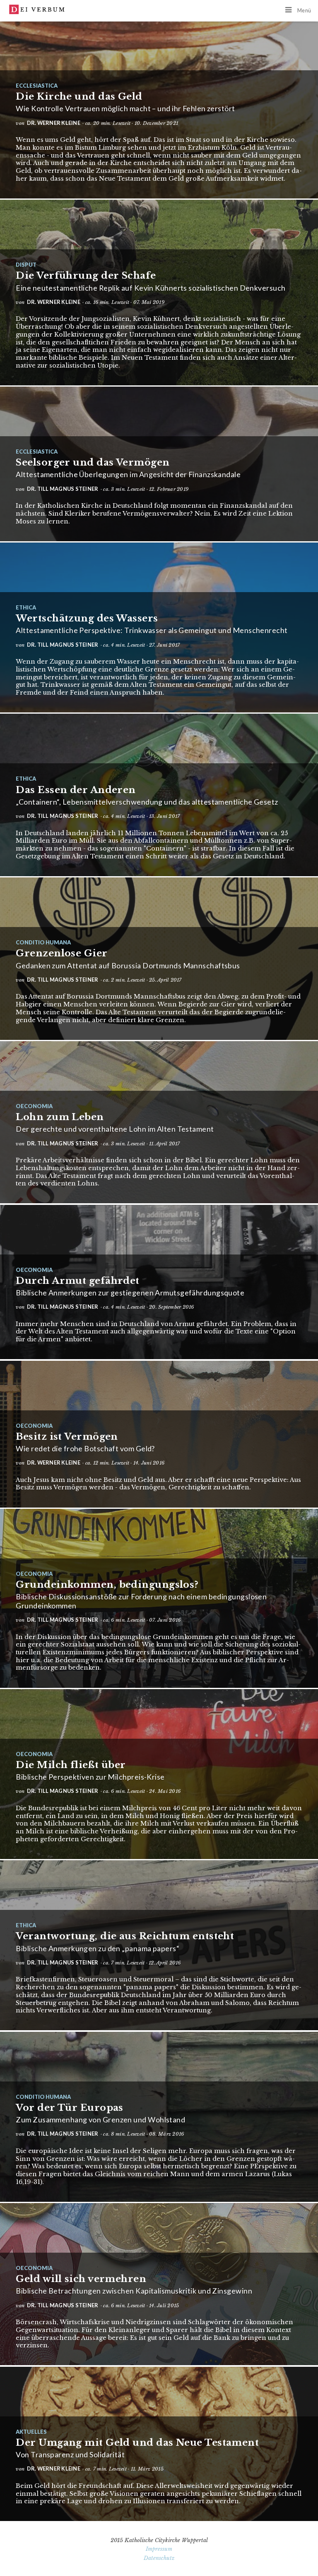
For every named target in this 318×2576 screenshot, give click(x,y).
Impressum (159, 2549)
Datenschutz (159, 2558)
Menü (304, 10)
